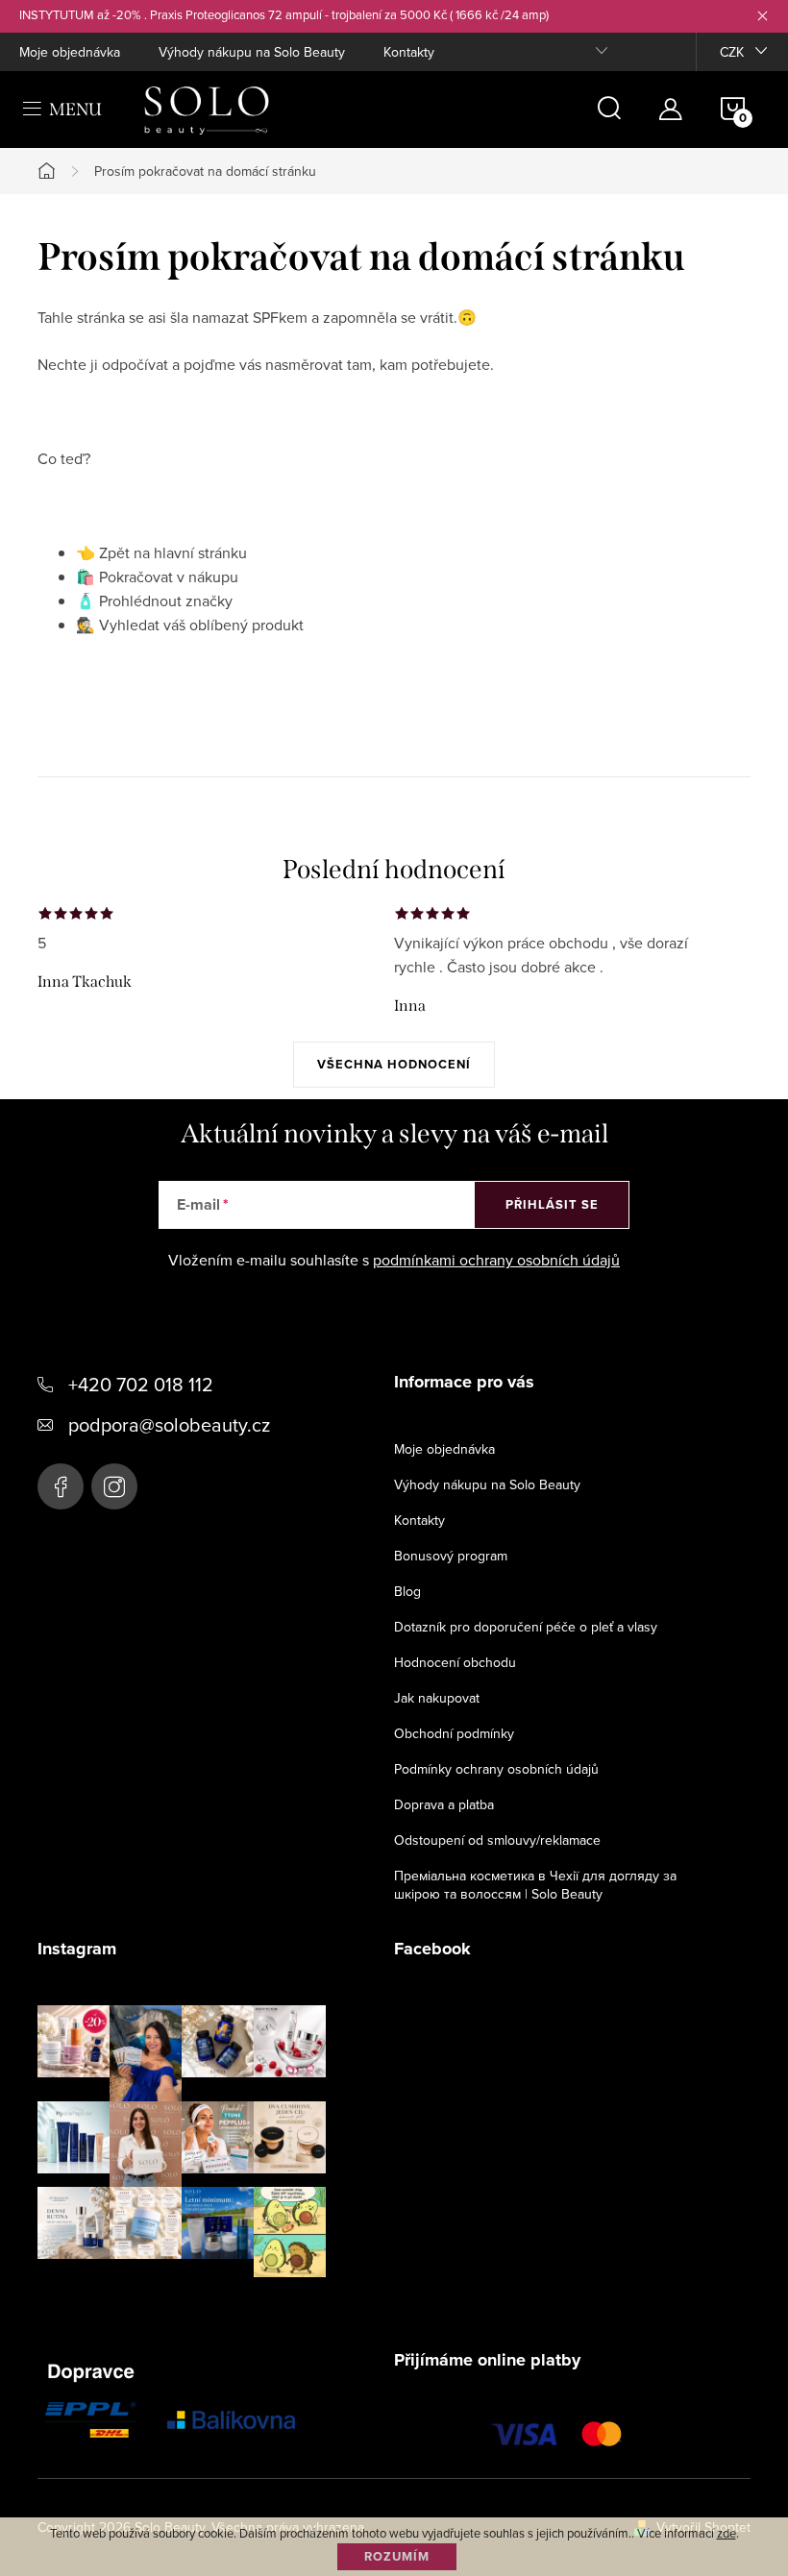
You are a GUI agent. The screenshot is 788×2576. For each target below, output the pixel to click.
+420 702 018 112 (141, 1384)
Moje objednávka (70, 52)
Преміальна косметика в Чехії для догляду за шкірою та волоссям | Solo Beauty (535, 1885)
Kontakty (409, 52)
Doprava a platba (444, 1804)
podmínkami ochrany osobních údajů (496, 1260)
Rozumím (397, 2556)
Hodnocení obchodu (455, 1662)
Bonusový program (451, 1556)
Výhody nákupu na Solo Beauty (252, 52)
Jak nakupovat (437, 1698)
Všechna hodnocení (394, 1064)
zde (726, 2533)
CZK (732, 52)
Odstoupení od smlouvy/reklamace (497, 1840)
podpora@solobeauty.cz (169, 1424)
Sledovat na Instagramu (197, 2307)
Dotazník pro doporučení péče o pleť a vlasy (526, 1627)
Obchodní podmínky (454, 1733)
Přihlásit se (552, 1204)
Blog (407, 1591)
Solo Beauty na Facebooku (61, 1486)
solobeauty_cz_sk (114, 1486)
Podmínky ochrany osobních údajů (496, 1769)
